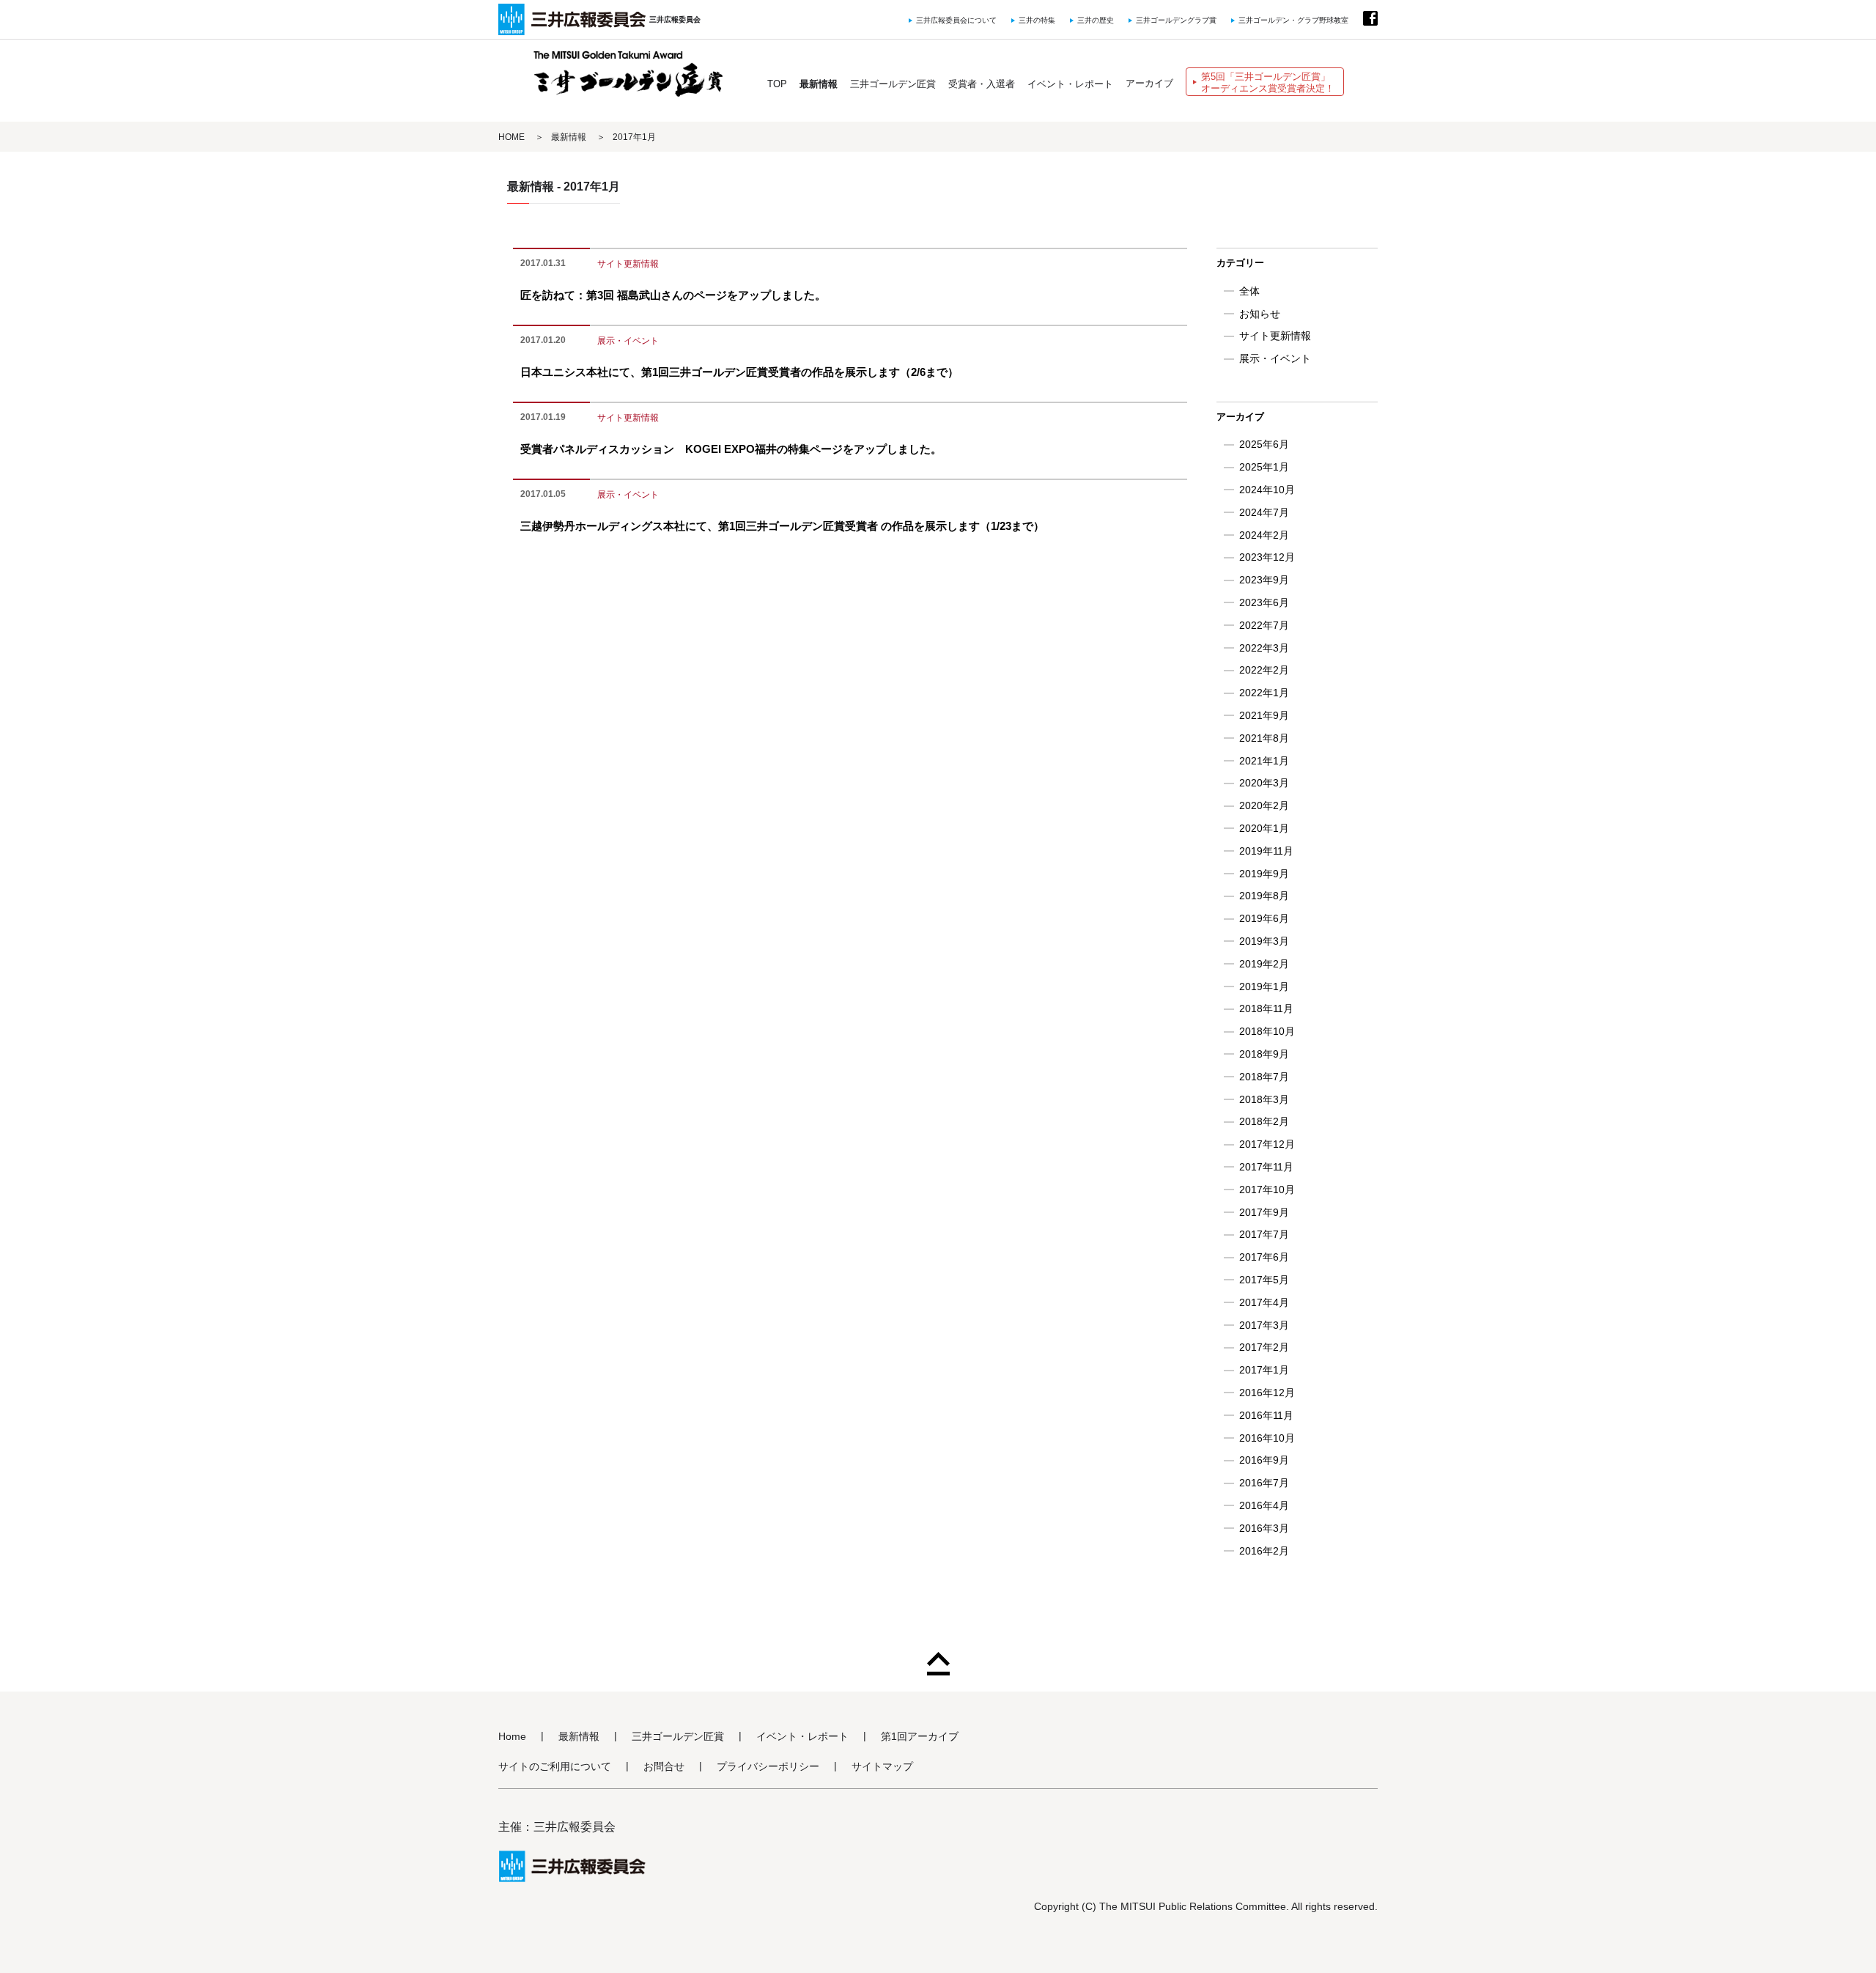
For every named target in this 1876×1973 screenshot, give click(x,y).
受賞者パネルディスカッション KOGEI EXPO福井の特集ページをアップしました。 (731, 449)
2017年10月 (1267, 1190)
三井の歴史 (1096, 20)
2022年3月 (1264, 648)
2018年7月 (1264, 1077)
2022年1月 (1264, 693)
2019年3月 (1264, 941)
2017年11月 (1266, 1167)
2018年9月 (1264, 1054)
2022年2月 (1264, 670)
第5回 (1268, 82)
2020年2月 (1264, 805)
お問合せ (664, 1767)
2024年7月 (1264, 512)
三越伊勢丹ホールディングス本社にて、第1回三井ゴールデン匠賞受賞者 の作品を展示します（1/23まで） (782, 526)
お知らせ (1260, 314)
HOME (512, 137)
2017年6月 (1264, 1257)
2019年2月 (1264, 964)
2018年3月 (1264, 1099)
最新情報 (819, 84)
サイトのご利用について (555, 1767)
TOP (777, 84)
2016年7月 (1264, 1483)
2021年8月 (1264, 738)
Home (512, 1737)
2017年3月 (1264, 1325)
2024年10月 (1267, 490)
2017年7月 (1264, 1234)
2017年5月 (1264, 1280)
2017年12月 (1267, 1144)
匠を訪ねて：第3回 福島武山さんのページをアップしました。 (673, 295)
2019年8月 (1264, 896)
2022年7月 (1264, 625)
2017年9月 (1264, 1212)
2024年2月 (1264, 535)
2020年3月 (1264, 783)
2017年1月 (1264, 1370)
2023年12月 (1267, 557)
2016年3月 (1264, 1528)
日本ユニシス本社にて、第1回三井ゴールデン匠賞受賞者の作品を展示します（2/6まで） (739, 372)
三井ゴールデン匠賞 (893, 84)
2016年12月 (1267, 1393)
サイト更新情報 (628, 264)
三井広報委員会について (956, 20)
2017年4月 (1264, 1302)
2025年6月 (1264, 444)
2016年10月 (1267, 1438)
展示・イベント (628, 341)
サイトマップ (882, 1767)
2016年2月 (1264, 1551)
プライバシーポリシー (768, 1767)
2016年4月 (1264, 1505)
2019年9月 (1264, 874)
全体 (1249, 291)
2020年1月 (1264, 828)
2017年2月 (1264, 1347)
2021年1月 (1264, 761)
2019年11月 (1266, 851)
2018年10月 (1267, 1031)
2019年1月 (1264, 986)
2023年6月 (1264, 602)
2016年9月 (1264, 1460)
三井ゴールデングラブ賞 (1176, 20)
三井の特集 (1037, 20)
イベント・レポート (1070, 84)
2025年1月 (1264, 467)
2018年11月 (1266, 1008)
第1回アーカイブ (920, 1737)
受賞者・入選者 (982, 84)
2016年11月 (1266, 1415)
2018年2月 (1264, 1121)
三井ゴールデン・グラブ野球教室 (1293, 20)
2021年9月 (1264, 715)
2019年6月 (1264, 918)
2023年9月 (1264, 580)
